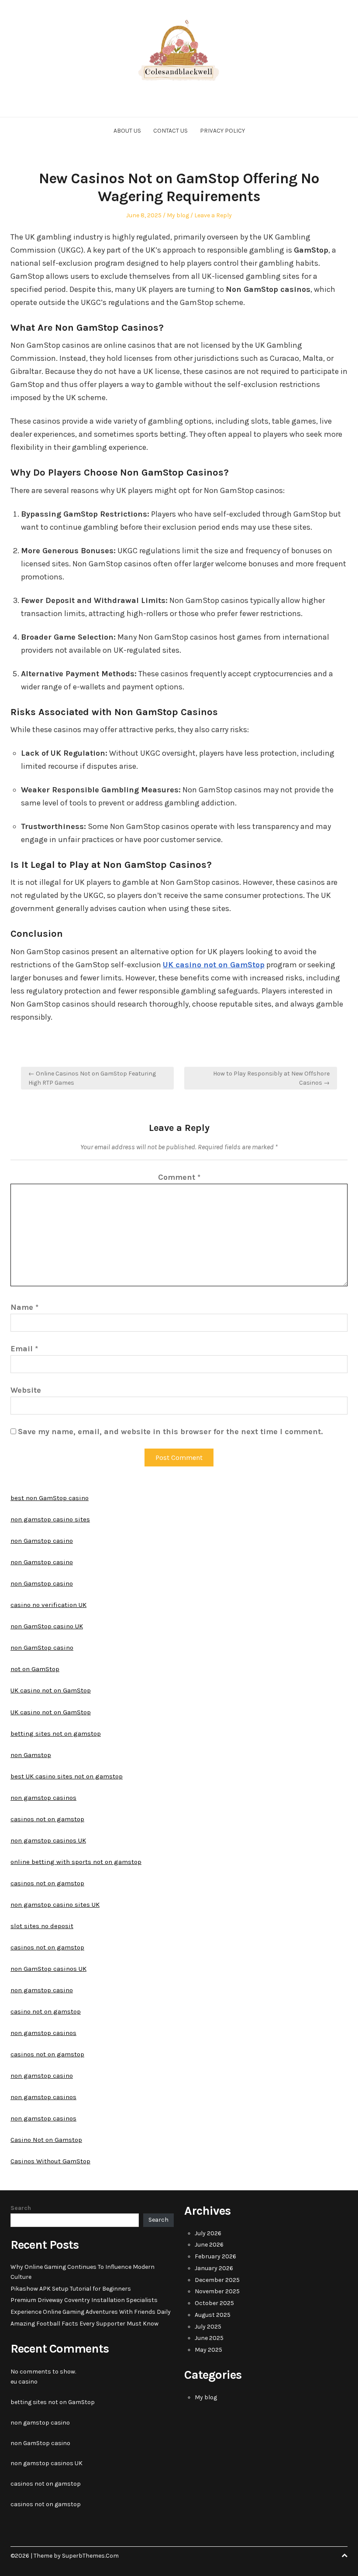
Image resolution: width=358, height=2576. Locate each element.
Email (24, 1349)
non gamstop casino (42, 1990)
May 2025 (208, 2350)
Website (26, 1390)
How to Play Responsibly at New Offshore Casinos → (271, 1078)
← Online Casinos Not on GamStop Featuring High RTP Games (92, 1078)
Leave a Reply (213, 215)
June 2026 (209, 2245)
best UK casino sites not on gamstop (67, 1776)
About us (127, 131)
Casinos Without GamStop (50, 2161)
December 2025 (217, 2280)
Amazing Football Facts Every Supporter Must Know (84, 2324)
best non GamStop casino (50, 1498)
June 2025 (209, 2338)
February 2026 (215, 2256)
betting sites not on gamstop (56, 1733)
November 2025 (217, 2291)
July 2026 (208, 2233)
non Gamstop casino (42, 1541)
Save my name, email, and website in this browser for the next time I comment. (170, 1432)
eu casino (24, 2382)
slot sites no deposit (42, 1926)
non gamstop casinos (43, 1798)
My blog (178, 215)
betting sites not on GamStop (53, 2402)
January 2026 (214, 2268)
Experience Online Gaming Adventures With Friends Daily (91, 2312)
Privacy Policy (222, 131)
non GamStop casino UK (47, 1626)
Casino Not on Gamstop (46, 2140)
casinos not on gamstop (47, 1819)
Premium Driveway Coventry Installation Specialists (84, 2300)
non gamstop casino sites (50, 1519)
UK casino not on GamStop (51, 1690)
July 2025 (208, 2327)
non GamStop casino (42, 1648)
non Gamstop (31, 1755)
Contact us (170, 131)
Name (24, 1307)
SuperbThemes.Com (90, 2556)
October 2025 (214, 2303)
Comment (179, 1177)
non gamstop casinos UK (48, 1840)
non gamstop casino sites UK (55, 1905)
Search (21, 2208)
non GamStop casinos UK (48, 1969)
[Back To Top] (344, 2556)
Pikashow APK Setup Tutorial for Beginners (71, 2289)
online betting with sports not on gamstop (76, 1862)
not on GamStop (35, 1669)
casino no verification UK (48, 1605)
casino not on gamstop (46, 2011)
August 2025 (213, 2315)
